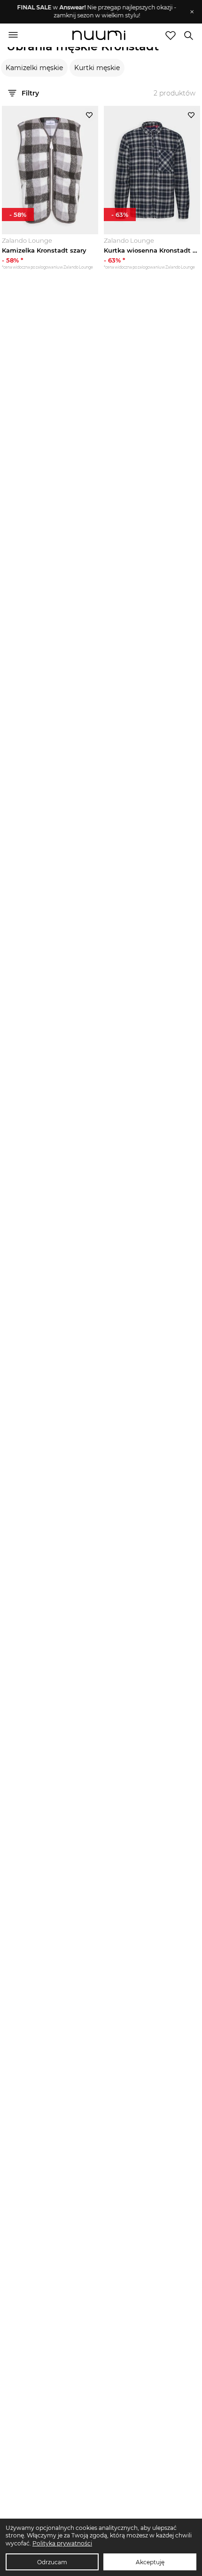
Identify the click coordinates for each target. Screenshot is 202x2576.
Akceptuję (150, 2562)
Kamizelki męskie (34, 68)
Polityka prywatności (62, 2543)
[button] (97, 12)
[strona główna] (99, 36)
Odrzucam (52, 2562)
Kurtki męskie (97, 68)
